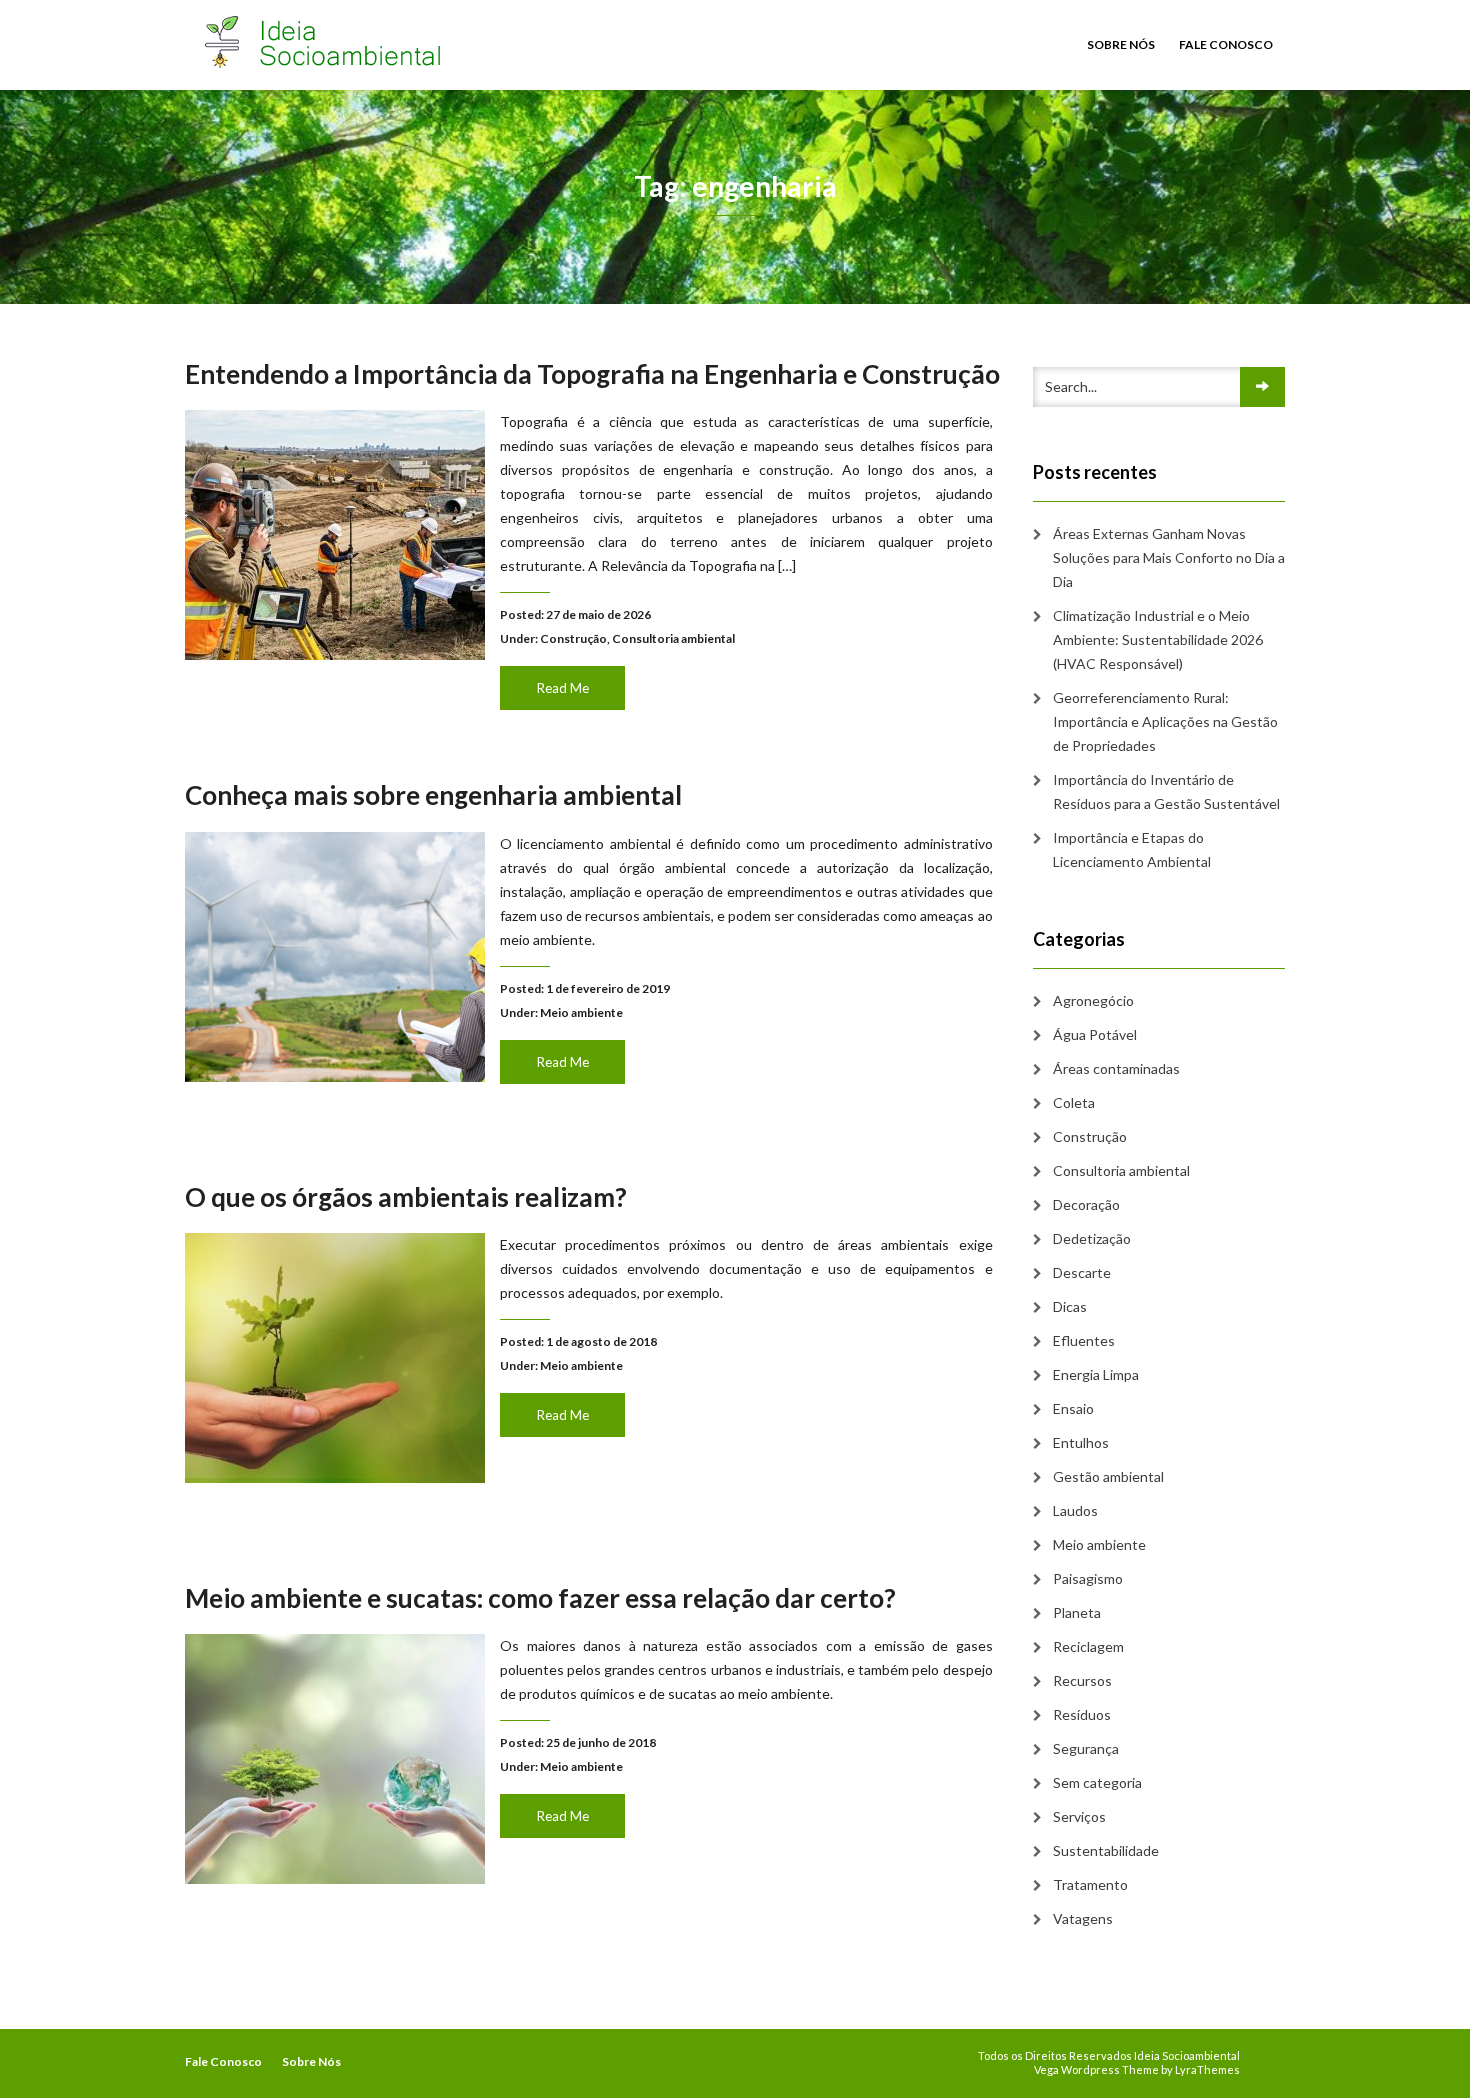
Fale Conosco (1226, 44)
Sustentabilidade (1106, 1850)
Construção (573, 638)
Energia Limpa (1096, 1374)
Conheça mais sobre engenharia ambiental (433, 795)
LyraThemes (1207, 2069)
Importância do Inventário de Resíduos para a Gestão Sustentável (1166, 791)
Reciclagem (1088, 1646)
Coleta (1074, 1102)
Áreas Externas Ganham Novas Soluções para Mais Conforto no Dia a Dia (1169, 557)
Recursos (1082, 1680)
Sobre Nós (1121, 44)
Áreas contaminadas (1116, 1068)
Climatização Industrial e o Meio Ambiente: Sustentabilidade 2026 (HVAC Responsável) (1158, 639)
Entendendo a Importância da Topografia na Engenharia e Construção (592, 374)
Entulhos (1081, 1442)
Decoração (1086, 1204)
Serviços (1079, 1816)
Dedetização (1092, 1238)
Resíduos (1082, 1714)
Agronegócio (1093, 1000)
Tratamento (1090, 1884)
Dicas (1070, 1306)
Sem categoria (1097, 1782)
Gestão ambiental (1108, 1476)
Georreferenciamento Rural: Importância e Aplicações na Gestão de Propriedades (1165, 721)
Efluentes (1084, 1340)
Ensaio (1073, 1408)
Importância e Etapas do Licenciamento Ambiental (1132, 849)
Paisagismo (1088, 1578)
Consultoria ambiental (673, 638)
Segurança (1086, 1748)
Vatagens (1083, 1918)
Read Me (563, 688)
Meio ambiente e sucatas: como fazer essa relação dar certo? (540, 1598)
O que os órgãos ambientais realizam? (406, 1197)
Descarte (1082, 1272)
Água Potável (1095, 1034)
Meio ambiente (581, 1012)
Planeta (1077, 1612)
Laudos (1075, 1510)
